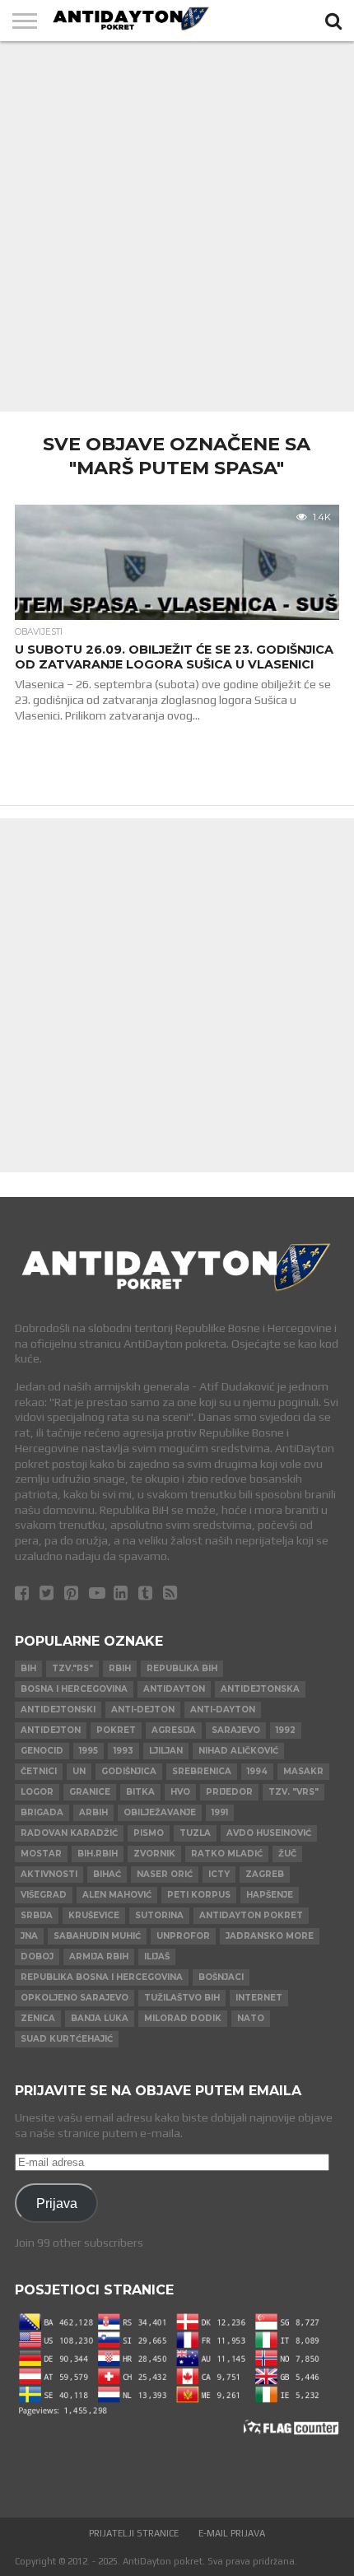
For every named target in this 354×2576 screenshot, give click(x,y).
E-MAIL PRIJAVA (232, 2533)
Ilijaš (157, 1956)
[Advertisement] (177, 226)
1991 (220, 1812)
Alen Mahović (117, 1895)
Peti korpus (199, 1895)
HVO (180, 1792)
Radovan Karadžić (69, 1833)
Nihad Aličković (238, 1751)
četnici (39, 1771)
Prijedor (229, 1792)
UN (79, 1771)
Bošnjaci (221, 1977)
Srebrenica (202, 1771)
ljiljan (166, 1751)
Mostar (41, 1854)
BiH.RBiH (98, 1854)
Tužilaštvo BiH (182, 1998)
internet (259, 1998)
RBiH (120, 1668)
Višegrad (44, 1895)
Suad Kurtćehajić (67, 2039)
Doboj (37, 1956)
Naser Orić (165, 1874)
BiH (28, 1668)
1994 (257, 1771)
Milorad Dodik (183, 2018)
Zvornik (154, 1854)
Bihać (107, 1874)
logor (37, 1792)
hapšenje (270, 1895)
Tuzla (195, 1833)
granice (90, 1792)
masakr (303, 1771)
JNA (29, 1936)
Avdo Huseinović (269, 1833)
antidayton (174, 1689)
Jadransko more (270, 1936)
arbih (93, 1812)
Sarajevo (236, 1730)
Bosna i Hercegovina (74, 1689)
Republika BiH (182, 1668)
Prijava (57, 2203)
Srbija (37, 1915)
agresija (174, 1730)
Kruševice (94, 1915)
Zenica (38, 2018)
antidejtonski (58, 1710)
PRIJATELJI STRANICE (134, 2533)
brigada (42, 1812)
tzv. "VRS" (293, 1792)
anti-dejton (143, 1710)
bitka (140, 1792)
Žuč (287, 1854)
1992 (286, 1730)
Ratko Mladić (227, 1854)
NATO (251, 2018)
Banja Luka (100, 2018)
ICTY (219, 1874)
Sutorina (159, 1915)
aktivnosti (49, 1874)
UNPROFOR (183, 1936)
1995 (88, 1751)
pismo (149, 1833)
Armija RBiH (99, 1956)
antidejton (51, 1730)
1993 (123, 1751)
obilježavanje (160, 1812)
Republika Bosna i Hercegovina (102, 1977)
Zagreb (265, 1874)
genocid (42, 1751)
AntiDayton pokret (251, 1915)
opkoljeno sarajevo (75, 1998)
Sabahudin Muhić (97, 1936)
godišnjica (129, 1771)
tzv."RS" (72, 1668)
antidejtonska (260, 1689)
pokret (116, 1730)
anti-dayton (223, 1710)
